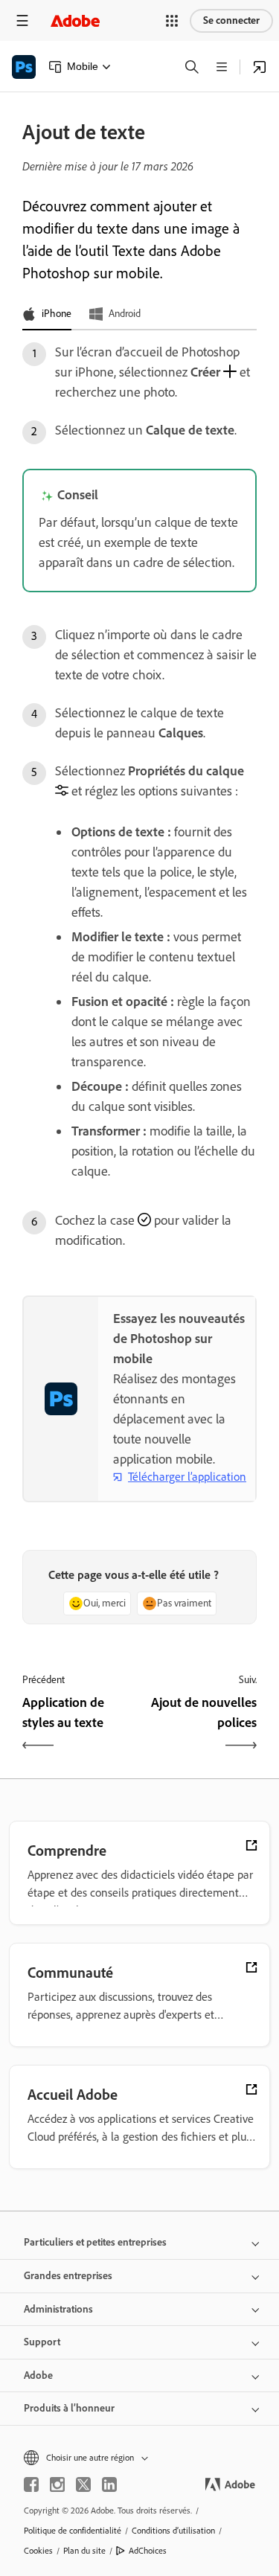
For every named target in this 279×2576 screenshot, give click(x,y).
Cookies (38, 2551)
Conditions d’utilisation (173, 2531)
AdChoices (148, 2551)
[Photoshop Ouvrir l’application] (260, 67)
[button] (172, 21)
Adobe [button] (38, 2375)
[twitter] (83, 2484)
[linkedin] (109, 2484)
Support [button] (42, 2342)
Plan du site (84, 2551)
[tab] (47, 315)
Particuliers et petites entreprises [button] (95, 2242)
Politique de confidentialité (73, 2531)
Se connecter (231, 20)
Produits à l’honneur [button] (69, 2408)
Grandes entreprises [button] (68, 2276)
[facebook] (31, 2484)
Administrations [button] (58, 2309)
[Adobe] (75, 20)
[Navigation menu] (22, 20)
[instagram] (57, 2484)
